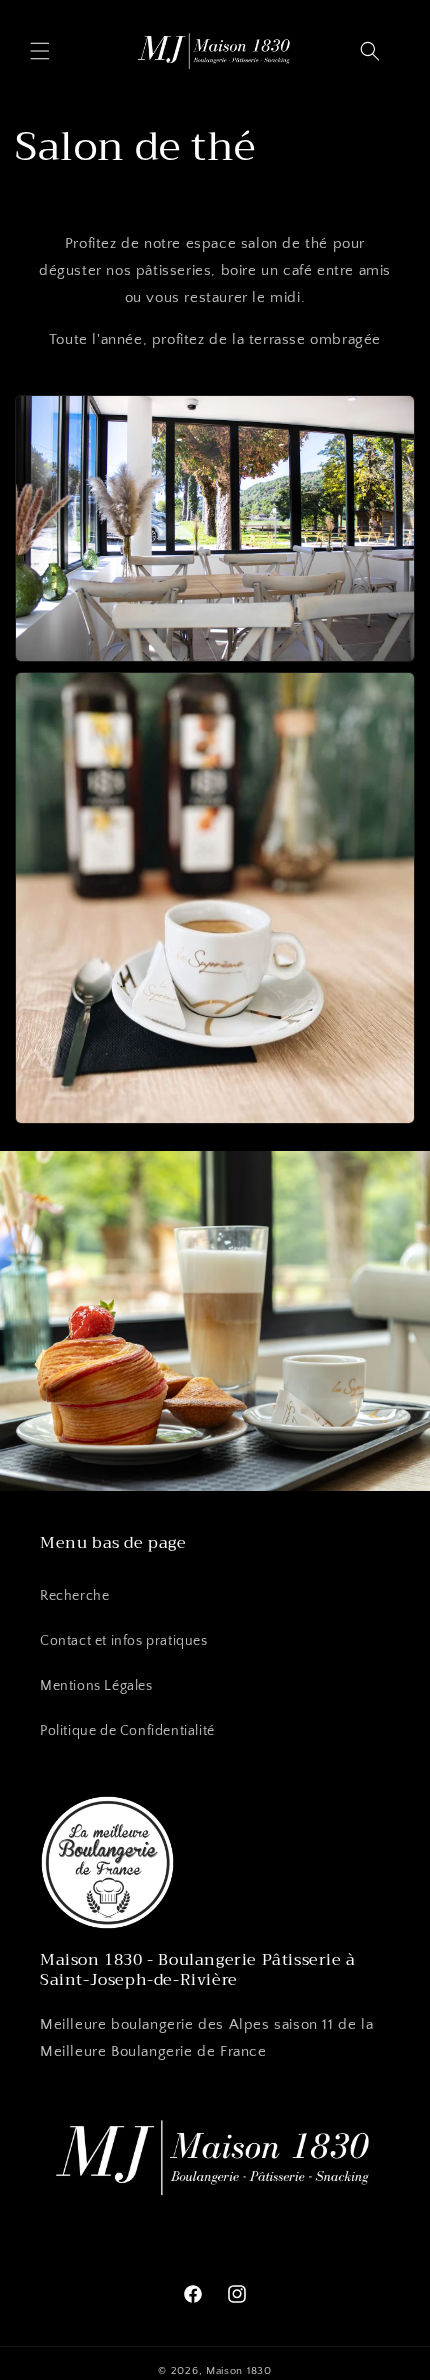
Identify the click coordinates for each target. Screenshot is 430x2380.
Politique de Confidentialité (127, 1731)
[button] (40, 51)
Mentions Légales (96, 1686)
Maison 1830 (239, 2371)
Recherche (74, 1596)
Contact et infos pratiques (124, 1641)
